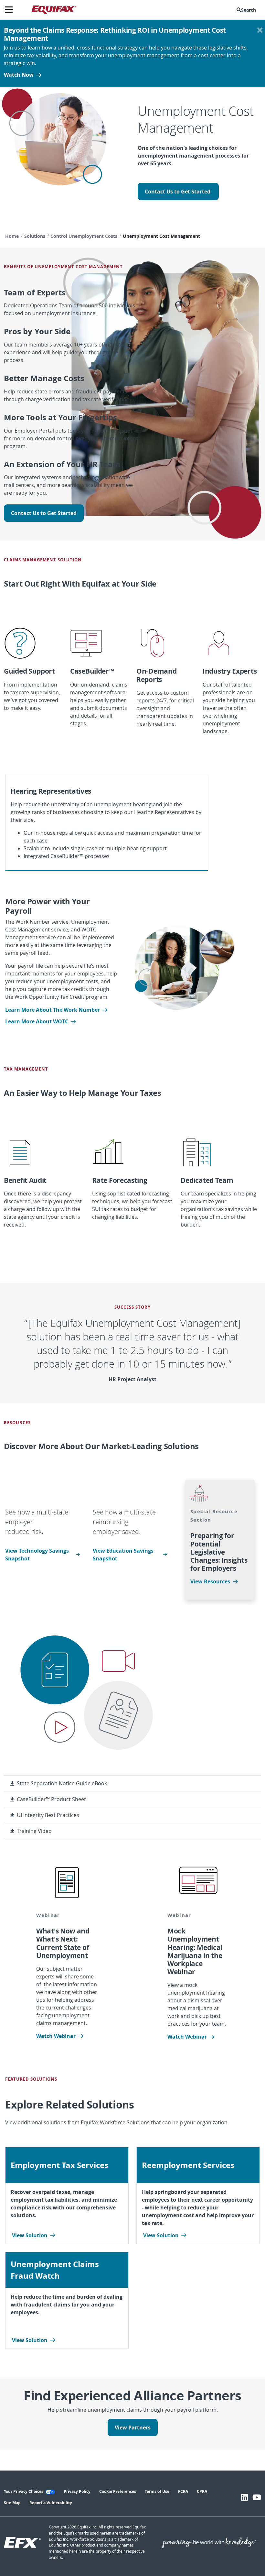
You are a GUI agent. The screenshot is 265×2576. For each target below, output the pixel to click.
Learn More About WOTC (37, 1021)
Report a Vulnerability (51, 2503)
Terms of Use (157, 2491)
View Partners (133, 2427)
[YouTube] (257, 2497)
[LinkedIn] (244, 2497)
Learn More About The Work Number (53, 1010)
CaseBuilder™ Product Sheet (51, 1799)
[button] (248, 10)
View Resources (210, 1581)
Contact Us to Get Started (178, 192)
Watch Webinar (56, 2036)
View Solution (30, 2235)
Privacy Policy (77, 2491)
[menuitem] (248, 10)
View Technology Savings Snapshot (37, 1555)
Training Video (34, 1831)
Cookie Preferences (118, 2491)
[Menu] (11, 10)
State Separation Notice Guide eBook (62, 1783)
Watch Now (19, 75)
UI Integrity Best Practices (48, 1815)
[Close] (260, 30)
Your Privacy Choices (24, 2491)
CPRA (202, 2491)
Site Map (12, 2503)
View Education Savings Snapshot (123, 1555)
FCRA (183, 2491)
